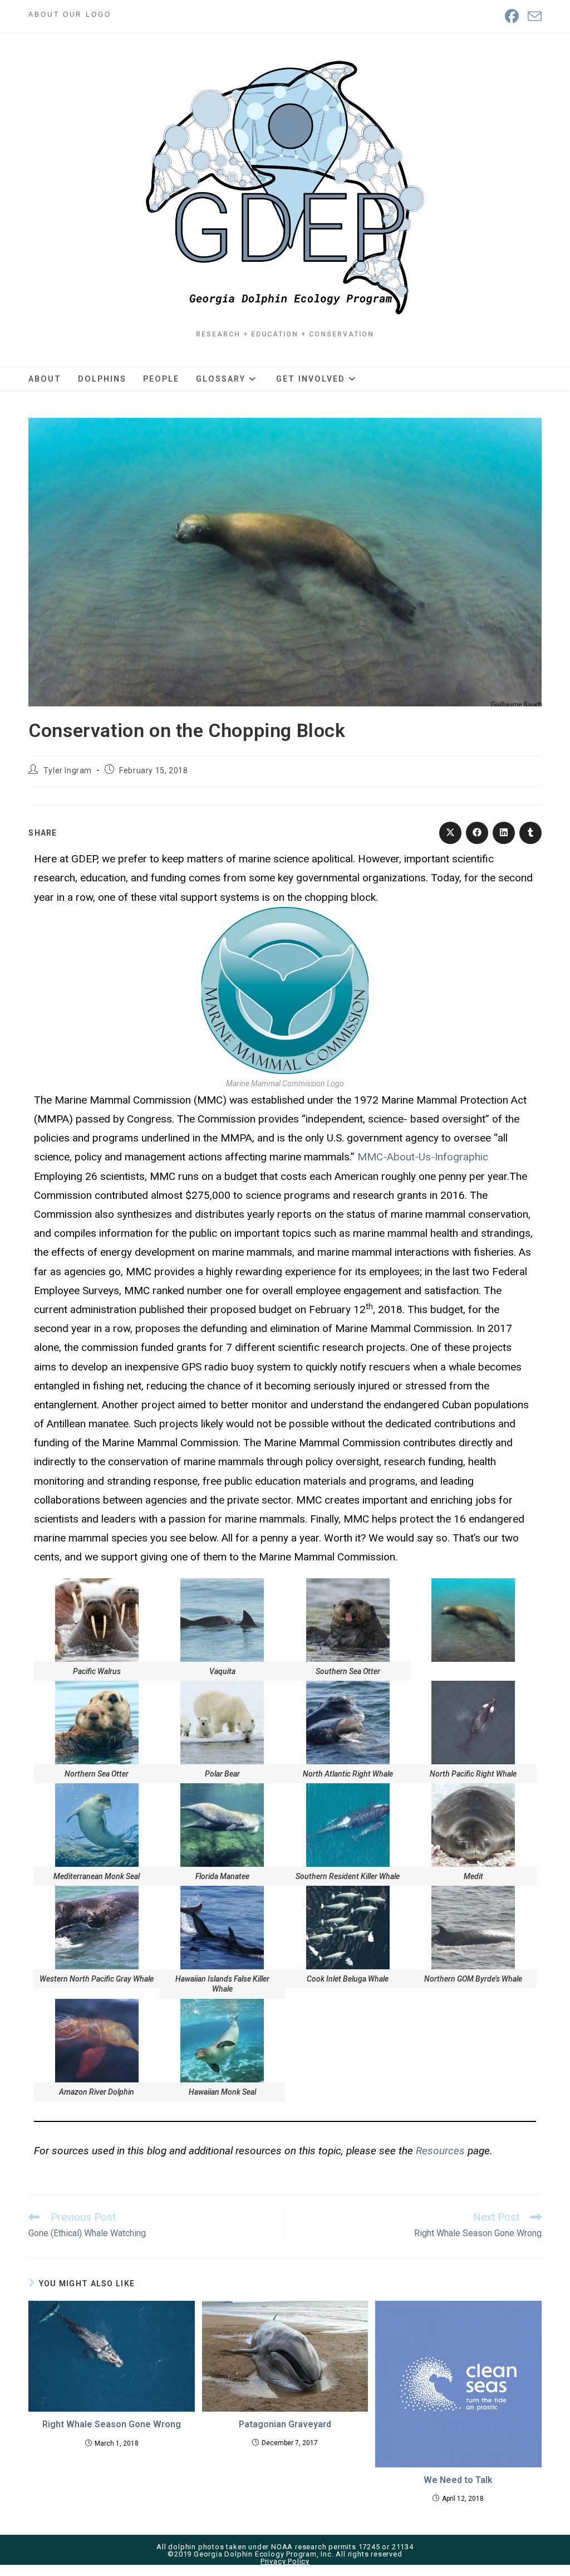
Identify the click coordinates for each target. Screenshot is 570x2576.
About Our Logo (70, 14)
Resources (440, 2151)
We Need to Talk (458, 2480)
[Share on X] (450, 833)
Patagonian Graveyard (285, 2424)
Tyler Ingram (68, 770)
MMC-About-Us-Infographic (423, 1157)
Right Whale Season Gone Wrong (112, 2424)
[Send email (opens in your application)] (532, 16)
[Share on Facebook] (477, 833)
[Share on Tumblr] (530, 833)
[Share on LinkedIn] (504, 833)
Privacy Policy (285, 2561)
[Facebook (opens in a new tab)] (512, 16)
